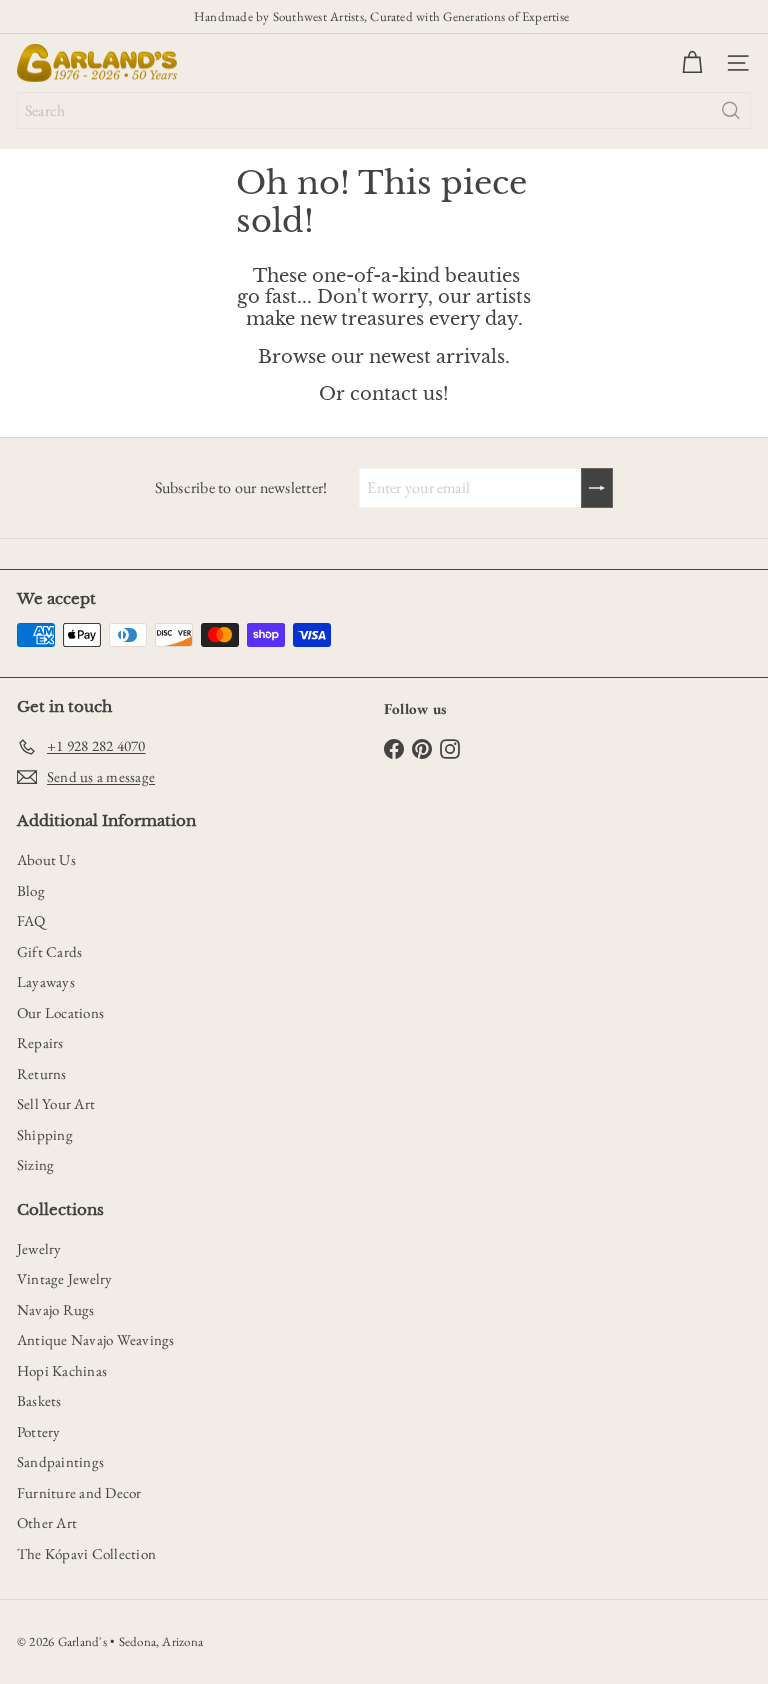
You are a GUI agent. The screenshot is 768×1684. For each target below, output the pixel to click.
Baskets (39, 1400)
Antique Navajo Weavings (96, 1339)
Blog (31, 890)
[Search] (731, 110)
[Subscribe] (597, 488)
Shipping (45, 1134)
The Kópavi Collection (86, 1553)
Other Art (47, 1522)
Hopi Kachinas (62, 1370)
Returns (42, 1073)
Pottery (39, 1431)
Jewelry (39, 1248)
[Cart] (692, 63)
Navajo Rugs (56, 1309)
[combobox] (384, 110)
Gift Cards (49, 951)
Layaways (46, 981)
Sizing (35, 1164)
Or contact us (381, 394)
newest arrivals (437, 357)
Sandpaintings (60, 1461)
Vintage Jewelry (65, 1278)
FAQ (31, 920)
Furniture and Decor (79, 1492)
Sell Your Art (56, 1103)
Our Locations (60, 1012)
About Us (46, 859)
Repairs (40, 1042)
